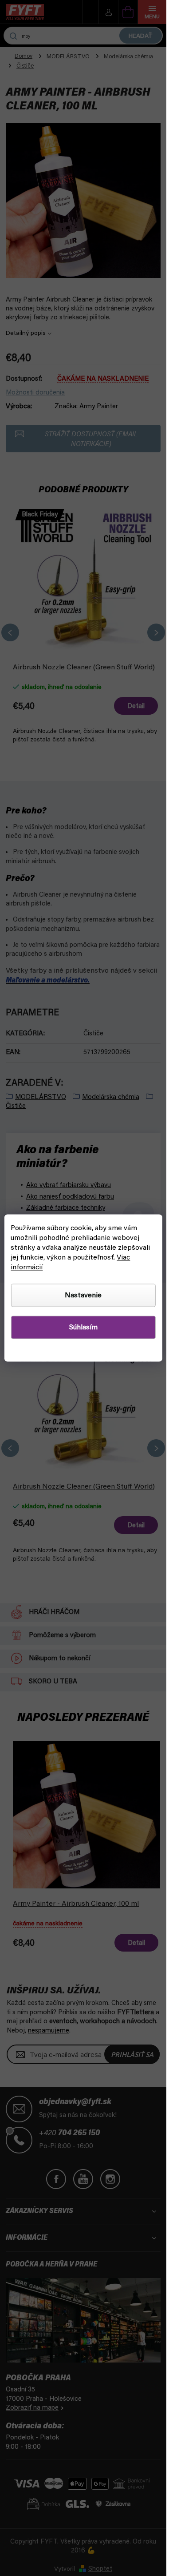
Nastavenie (83, 1296)
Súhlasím (83, 1328)
